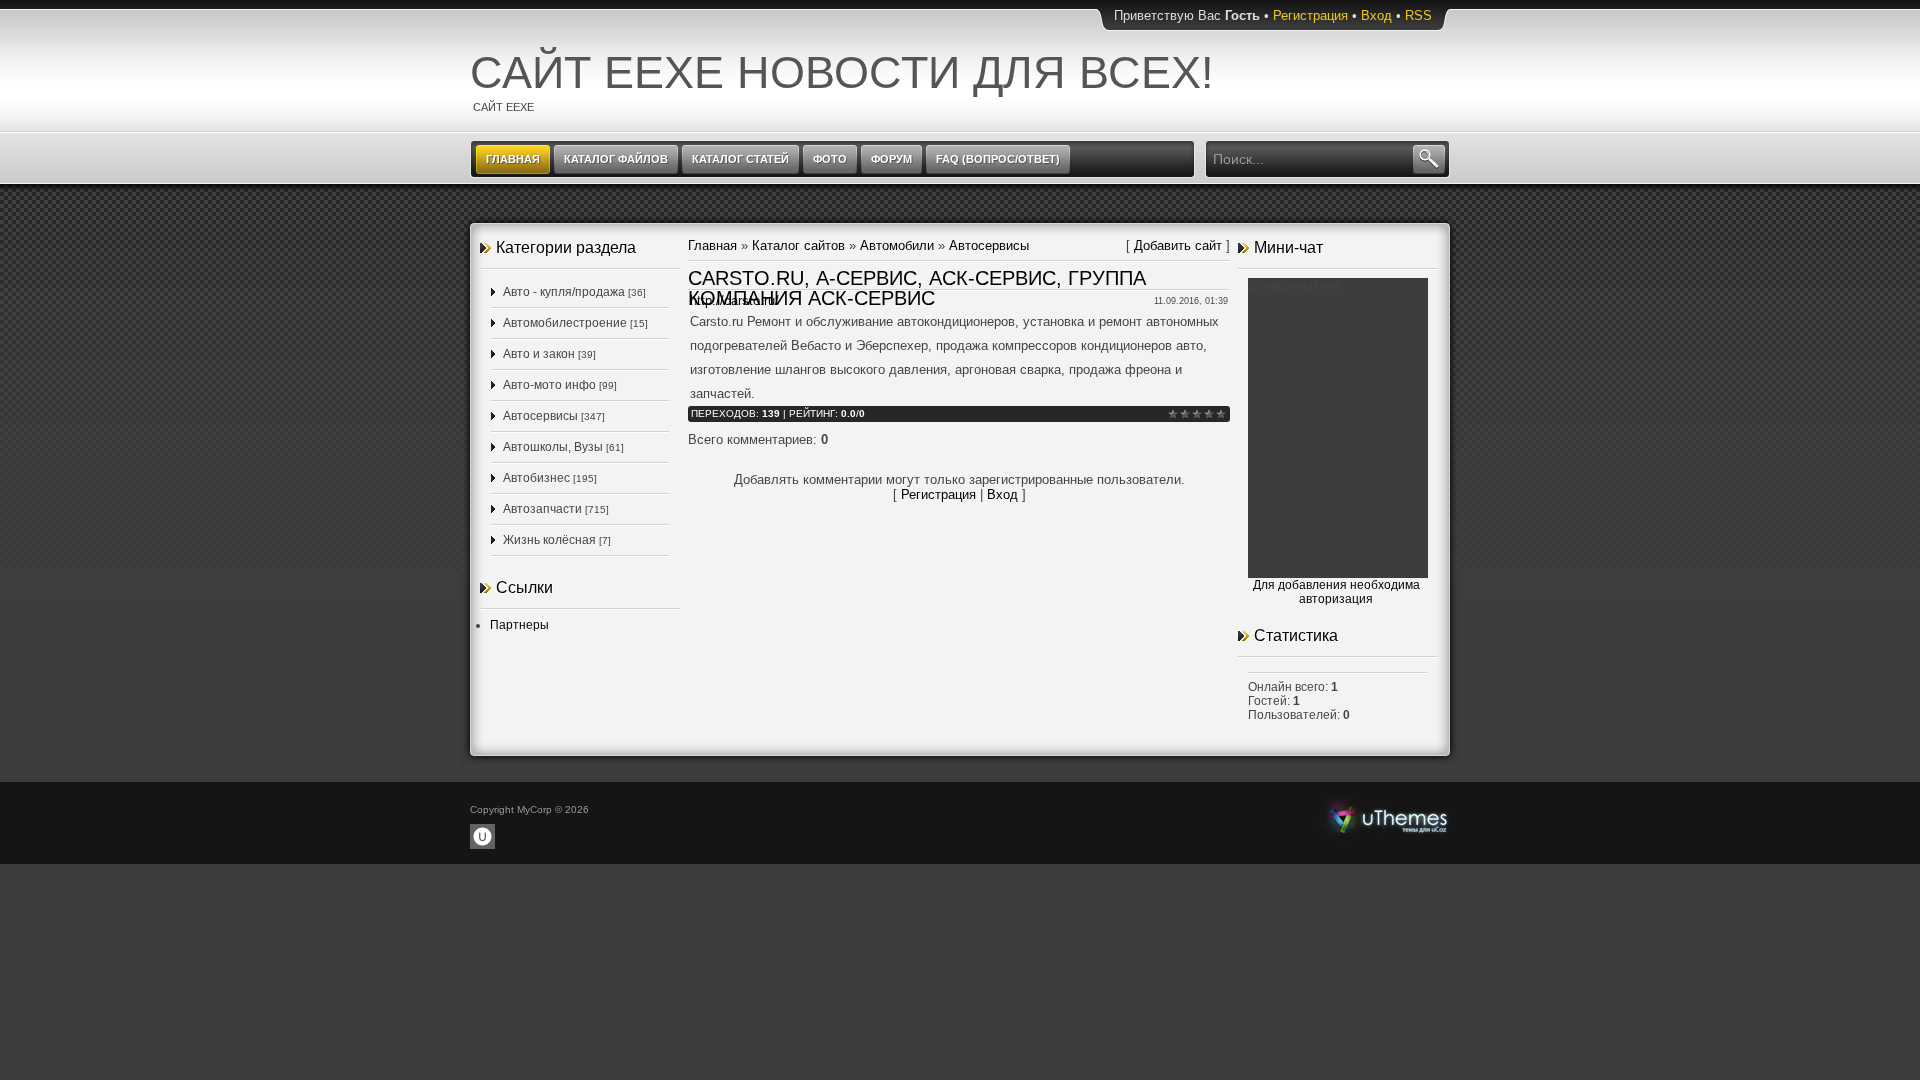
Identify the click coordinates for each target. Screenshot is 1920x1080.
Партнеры (519, 625)
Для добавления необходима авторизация (1336, 592)
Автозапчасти (542, 509)
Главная (712, 245)
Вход (1376, 15)
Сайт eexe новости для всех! (842, 72)
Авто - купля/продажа (564, 292)
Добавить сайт (1178, 245)
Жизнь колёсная (549, 540)
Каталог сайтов (798, 245)
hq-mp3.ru (1388, 818)
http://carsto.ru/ (734, 300)
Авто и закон (539, 354)
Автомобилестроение (565, 323)
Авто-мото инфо (549, 385)
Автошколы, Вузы (553, 447)
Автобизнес (536, 478)
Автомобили (897, 245)
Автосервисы (540, 416)
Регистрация (1310, 15)
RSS (1418, 15)
